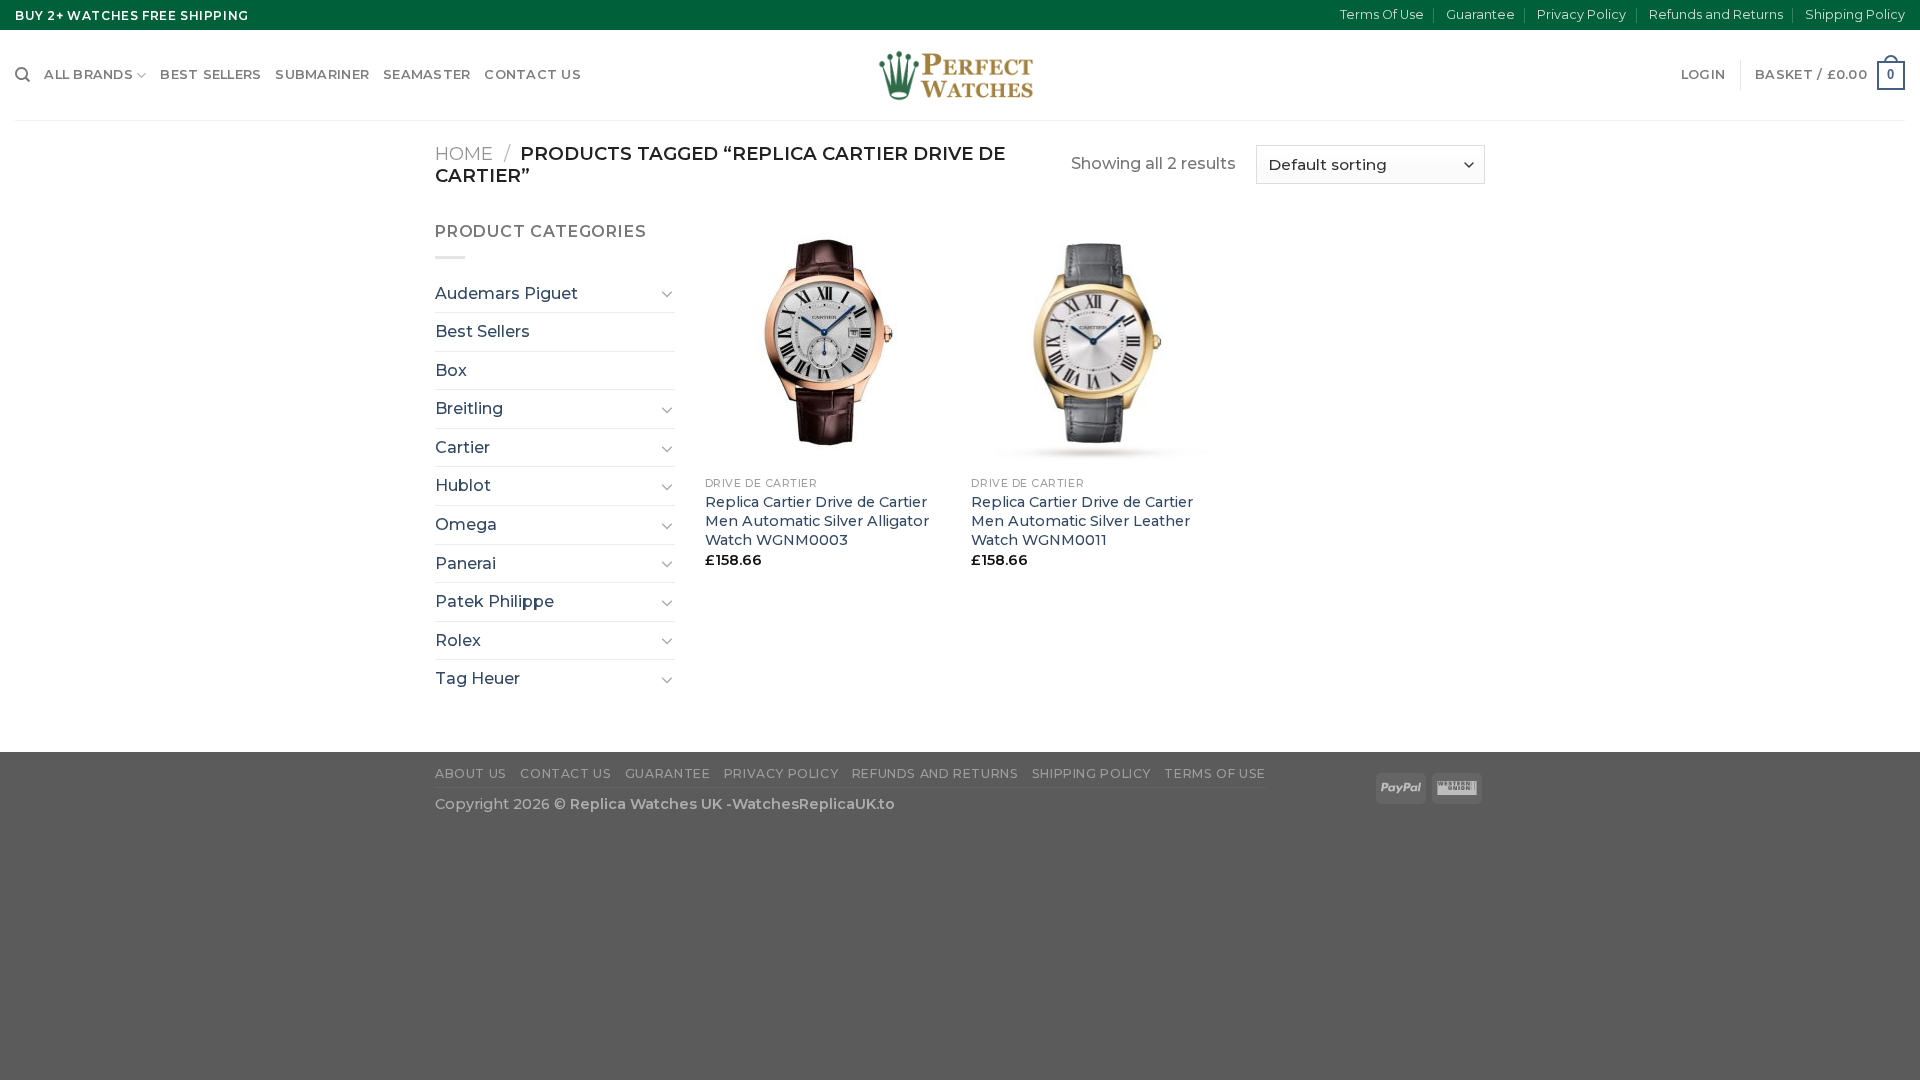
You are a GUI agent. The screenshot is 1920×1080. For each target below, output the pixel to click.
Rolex (458, 640)
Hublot (463, 485)
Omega (466, 524)
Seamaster (426, 74)
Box (451, 370)
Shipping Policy (1855, 14)
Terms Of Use (1382, 14)
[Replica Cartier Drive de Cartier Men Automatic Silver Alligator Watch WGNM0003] (828, 342)
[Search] (22, 75)
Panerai (465, 563)
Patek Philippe (494, 601)
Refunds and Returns (1716, 14)
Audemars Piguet (506, 293)
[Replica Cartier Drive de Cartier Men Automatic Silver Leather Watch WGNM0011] (1094, 342)
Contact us (532, 74)
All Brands (88, 74)
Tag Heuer (477, 678)
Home (464, 153)
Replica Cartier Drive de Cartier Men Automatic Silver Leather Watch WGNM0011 (1082, 520)
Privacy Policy (1581, 14)
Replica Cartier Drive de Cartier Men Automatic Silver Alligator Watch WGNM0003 (817, 520)
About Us (471, 773)
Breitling (469, 408)
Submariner (322, 74)
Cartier (462, 447)
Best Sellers (210, 74)
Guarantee (1480, 14)
